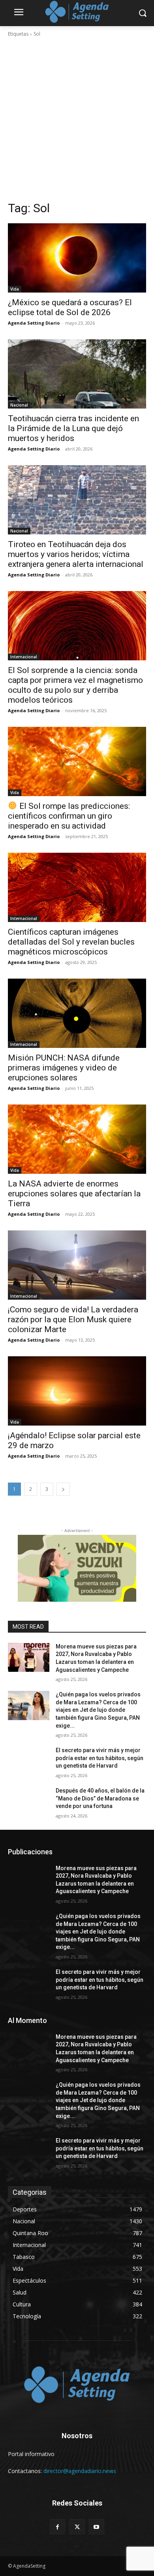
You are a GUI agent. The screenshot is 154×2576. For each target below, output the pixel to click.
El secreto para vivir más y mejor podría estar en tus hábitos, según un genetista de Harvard (100, 1758)
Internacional (24, 657)
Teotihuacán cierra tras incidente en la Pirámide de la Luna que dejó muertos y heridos (73, 428)
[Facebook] (57, 2527)
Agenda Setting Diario (34, 323)
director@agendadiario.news (80, 2471)
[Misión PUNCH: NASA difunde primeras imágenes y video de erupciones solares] (77, 1013)
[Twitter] (77, 2527)
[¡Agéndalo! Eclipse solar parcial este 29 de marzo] (77, 1391)
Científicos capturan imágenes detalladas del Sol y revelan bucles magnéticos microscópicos (71, 942)
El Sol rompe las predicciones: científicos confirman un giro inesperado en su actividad (69, 816)
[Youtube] (97, 2527)
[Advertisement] (77, 119)
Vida (15, 289)
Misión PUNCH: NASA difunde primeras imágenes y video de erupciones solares (64, 1068)
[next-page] (63, 1489)
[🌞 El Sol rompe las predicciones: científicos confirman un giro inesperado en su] (77, 761)
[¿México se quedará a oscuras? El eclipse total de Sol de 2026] (77, 258)
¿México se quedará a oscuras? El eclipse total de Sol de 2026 (70, 307)
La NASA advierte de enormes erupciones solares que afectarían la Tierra (74, 1194)
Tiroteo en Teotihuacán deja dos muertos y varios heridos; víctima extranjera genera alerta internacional (76, 554)
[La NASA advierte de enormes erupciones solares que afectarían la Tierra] (77, 1139)
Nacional (19, 405)
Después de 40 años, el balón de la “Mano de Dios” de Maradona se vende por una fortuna (100, 1798)
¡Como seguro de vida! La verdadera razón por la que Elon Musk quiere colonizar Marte (73, 1319)
